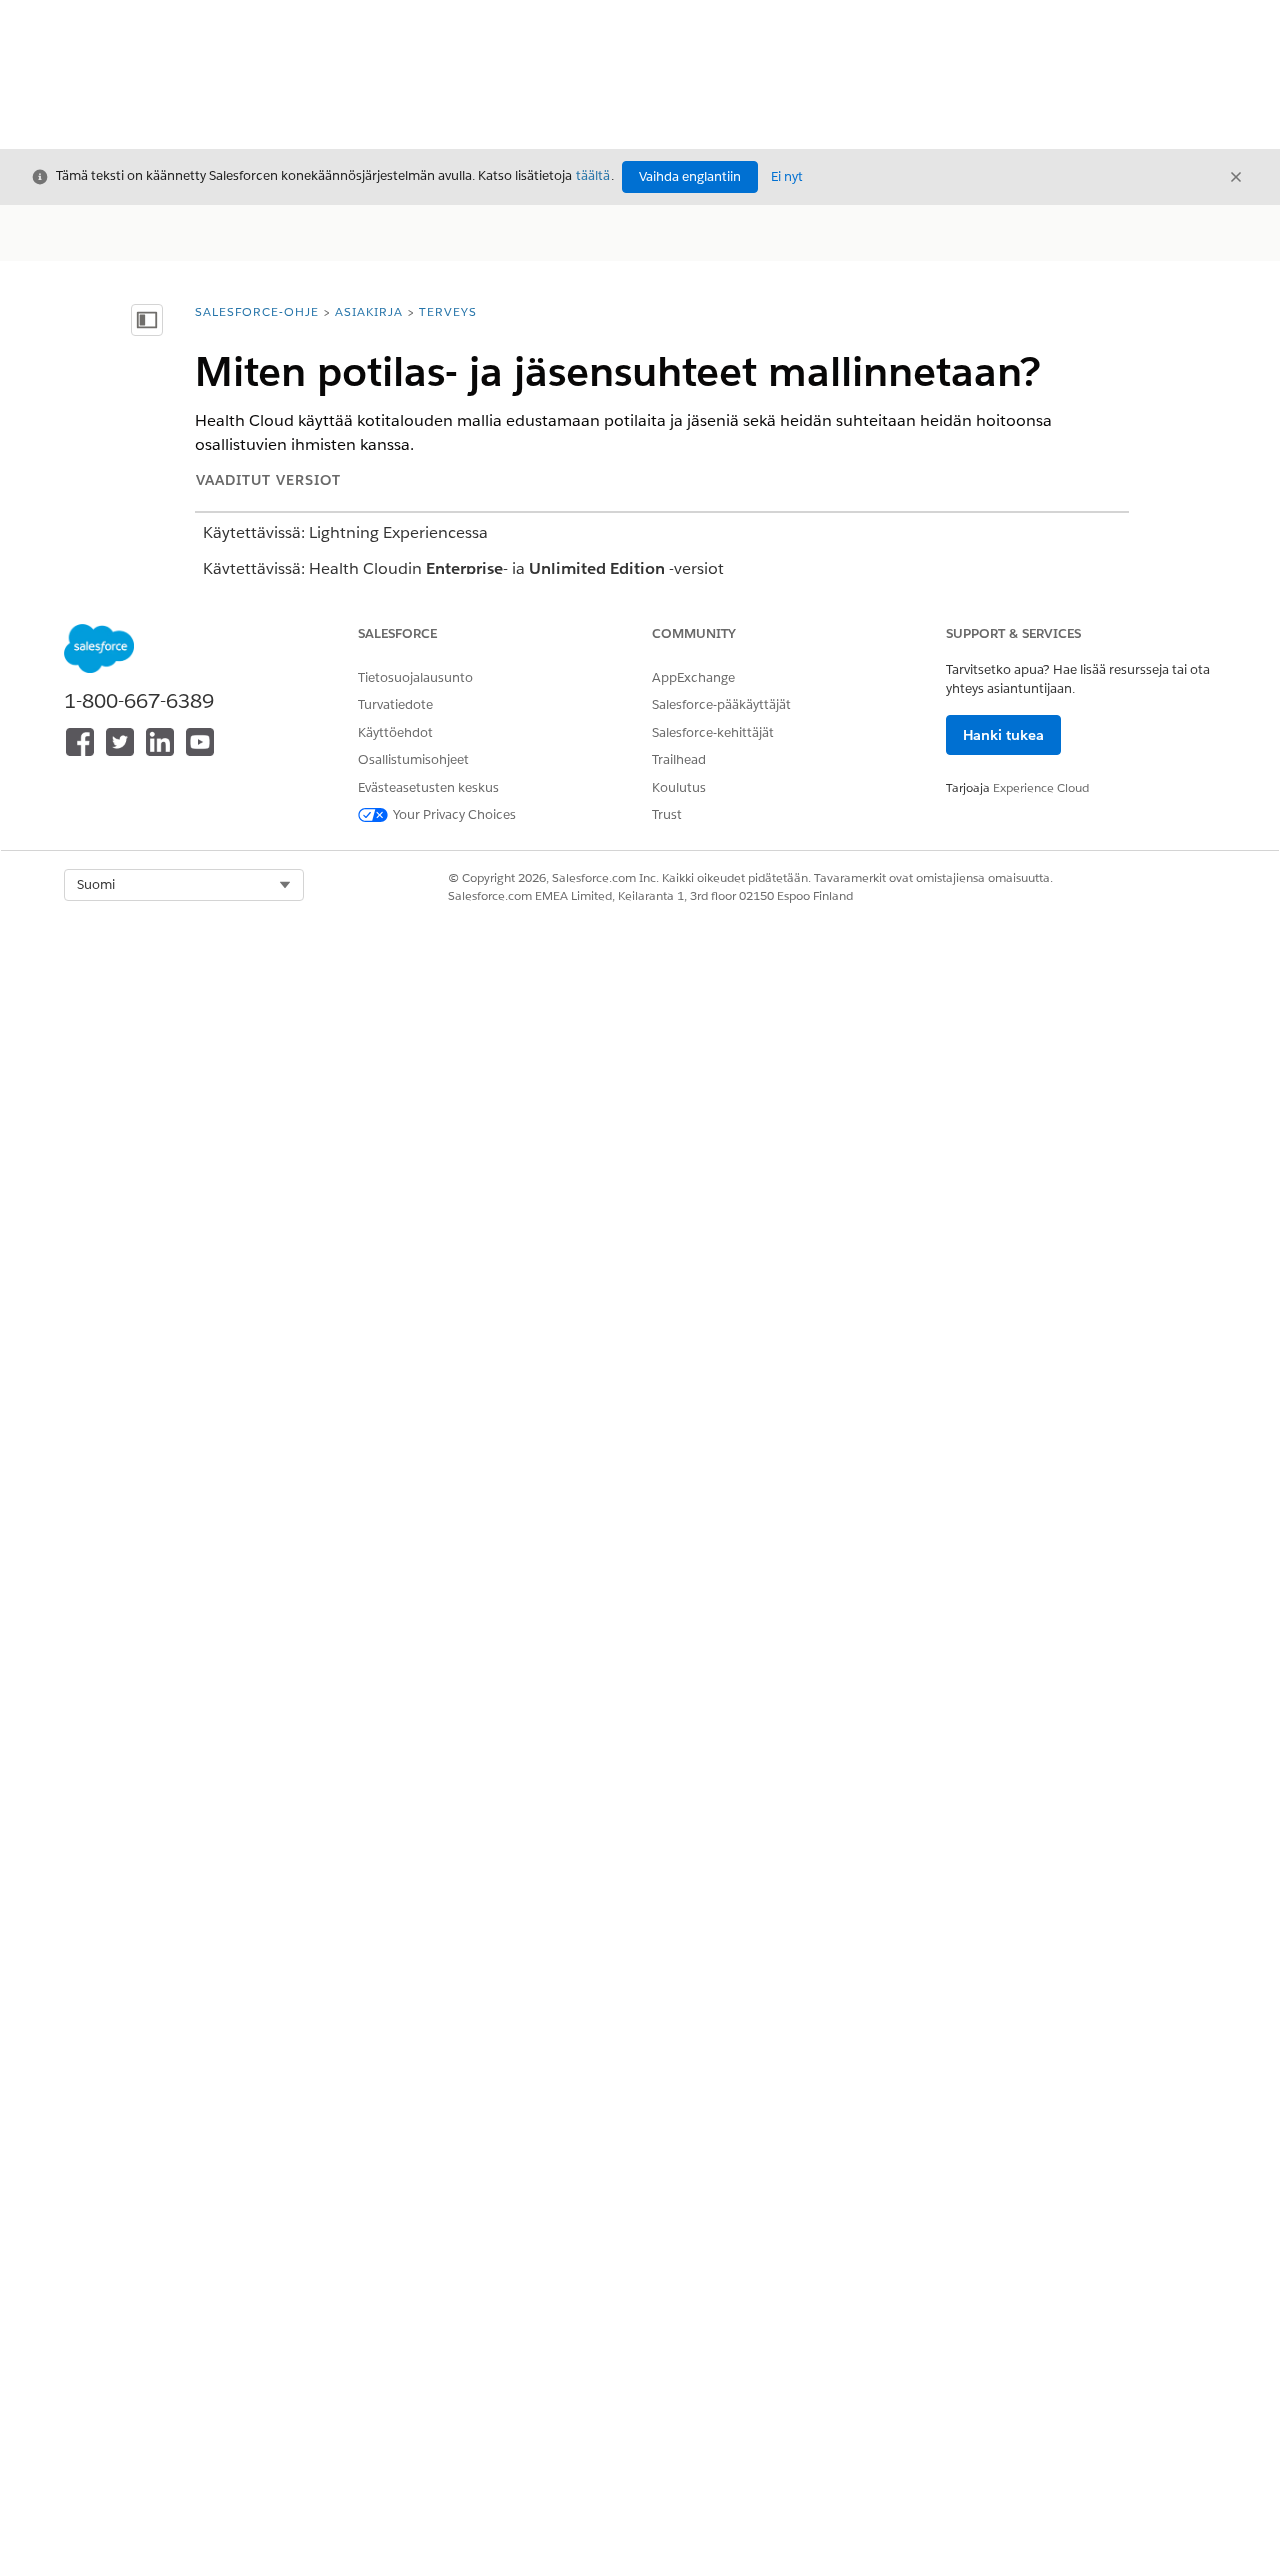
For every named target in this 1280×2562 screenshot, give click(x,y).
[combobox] (184, 885)
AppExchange (693, 677)
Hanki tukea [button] (1003, 735)
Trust (667, 814)
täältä (593, 175)
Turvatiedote (395, 704)
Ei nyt (787, 176)
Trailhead (679, 759)
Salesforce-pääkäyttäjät (721, 704)
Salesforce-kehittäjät (713, 732)
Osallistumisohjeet (413, 759)
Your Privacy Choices (454, 814)
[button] (184, 885)
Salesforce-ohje (257, 311)
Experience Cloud (1041, 787)
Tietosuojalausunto (415, 677)
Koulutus (679, 787)
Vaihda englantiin (690, 176)
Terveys (448, 311)
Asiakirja (369, 311)
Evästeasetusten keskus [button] (428, 787)
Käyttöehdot (395, 732)
